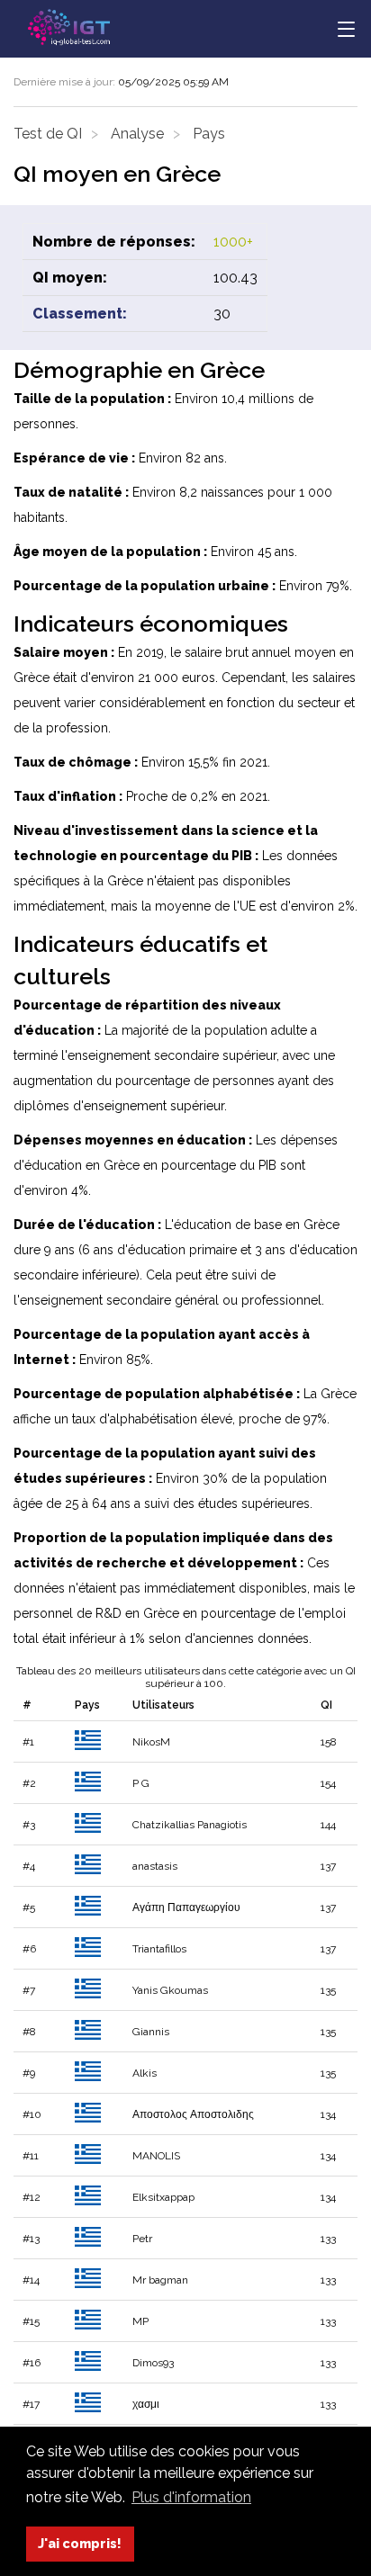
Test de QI (48, 134)
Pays (209, 134)
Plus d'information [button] (191, 2497)
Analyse (137, 134)
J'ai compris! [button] (80, 2543)
